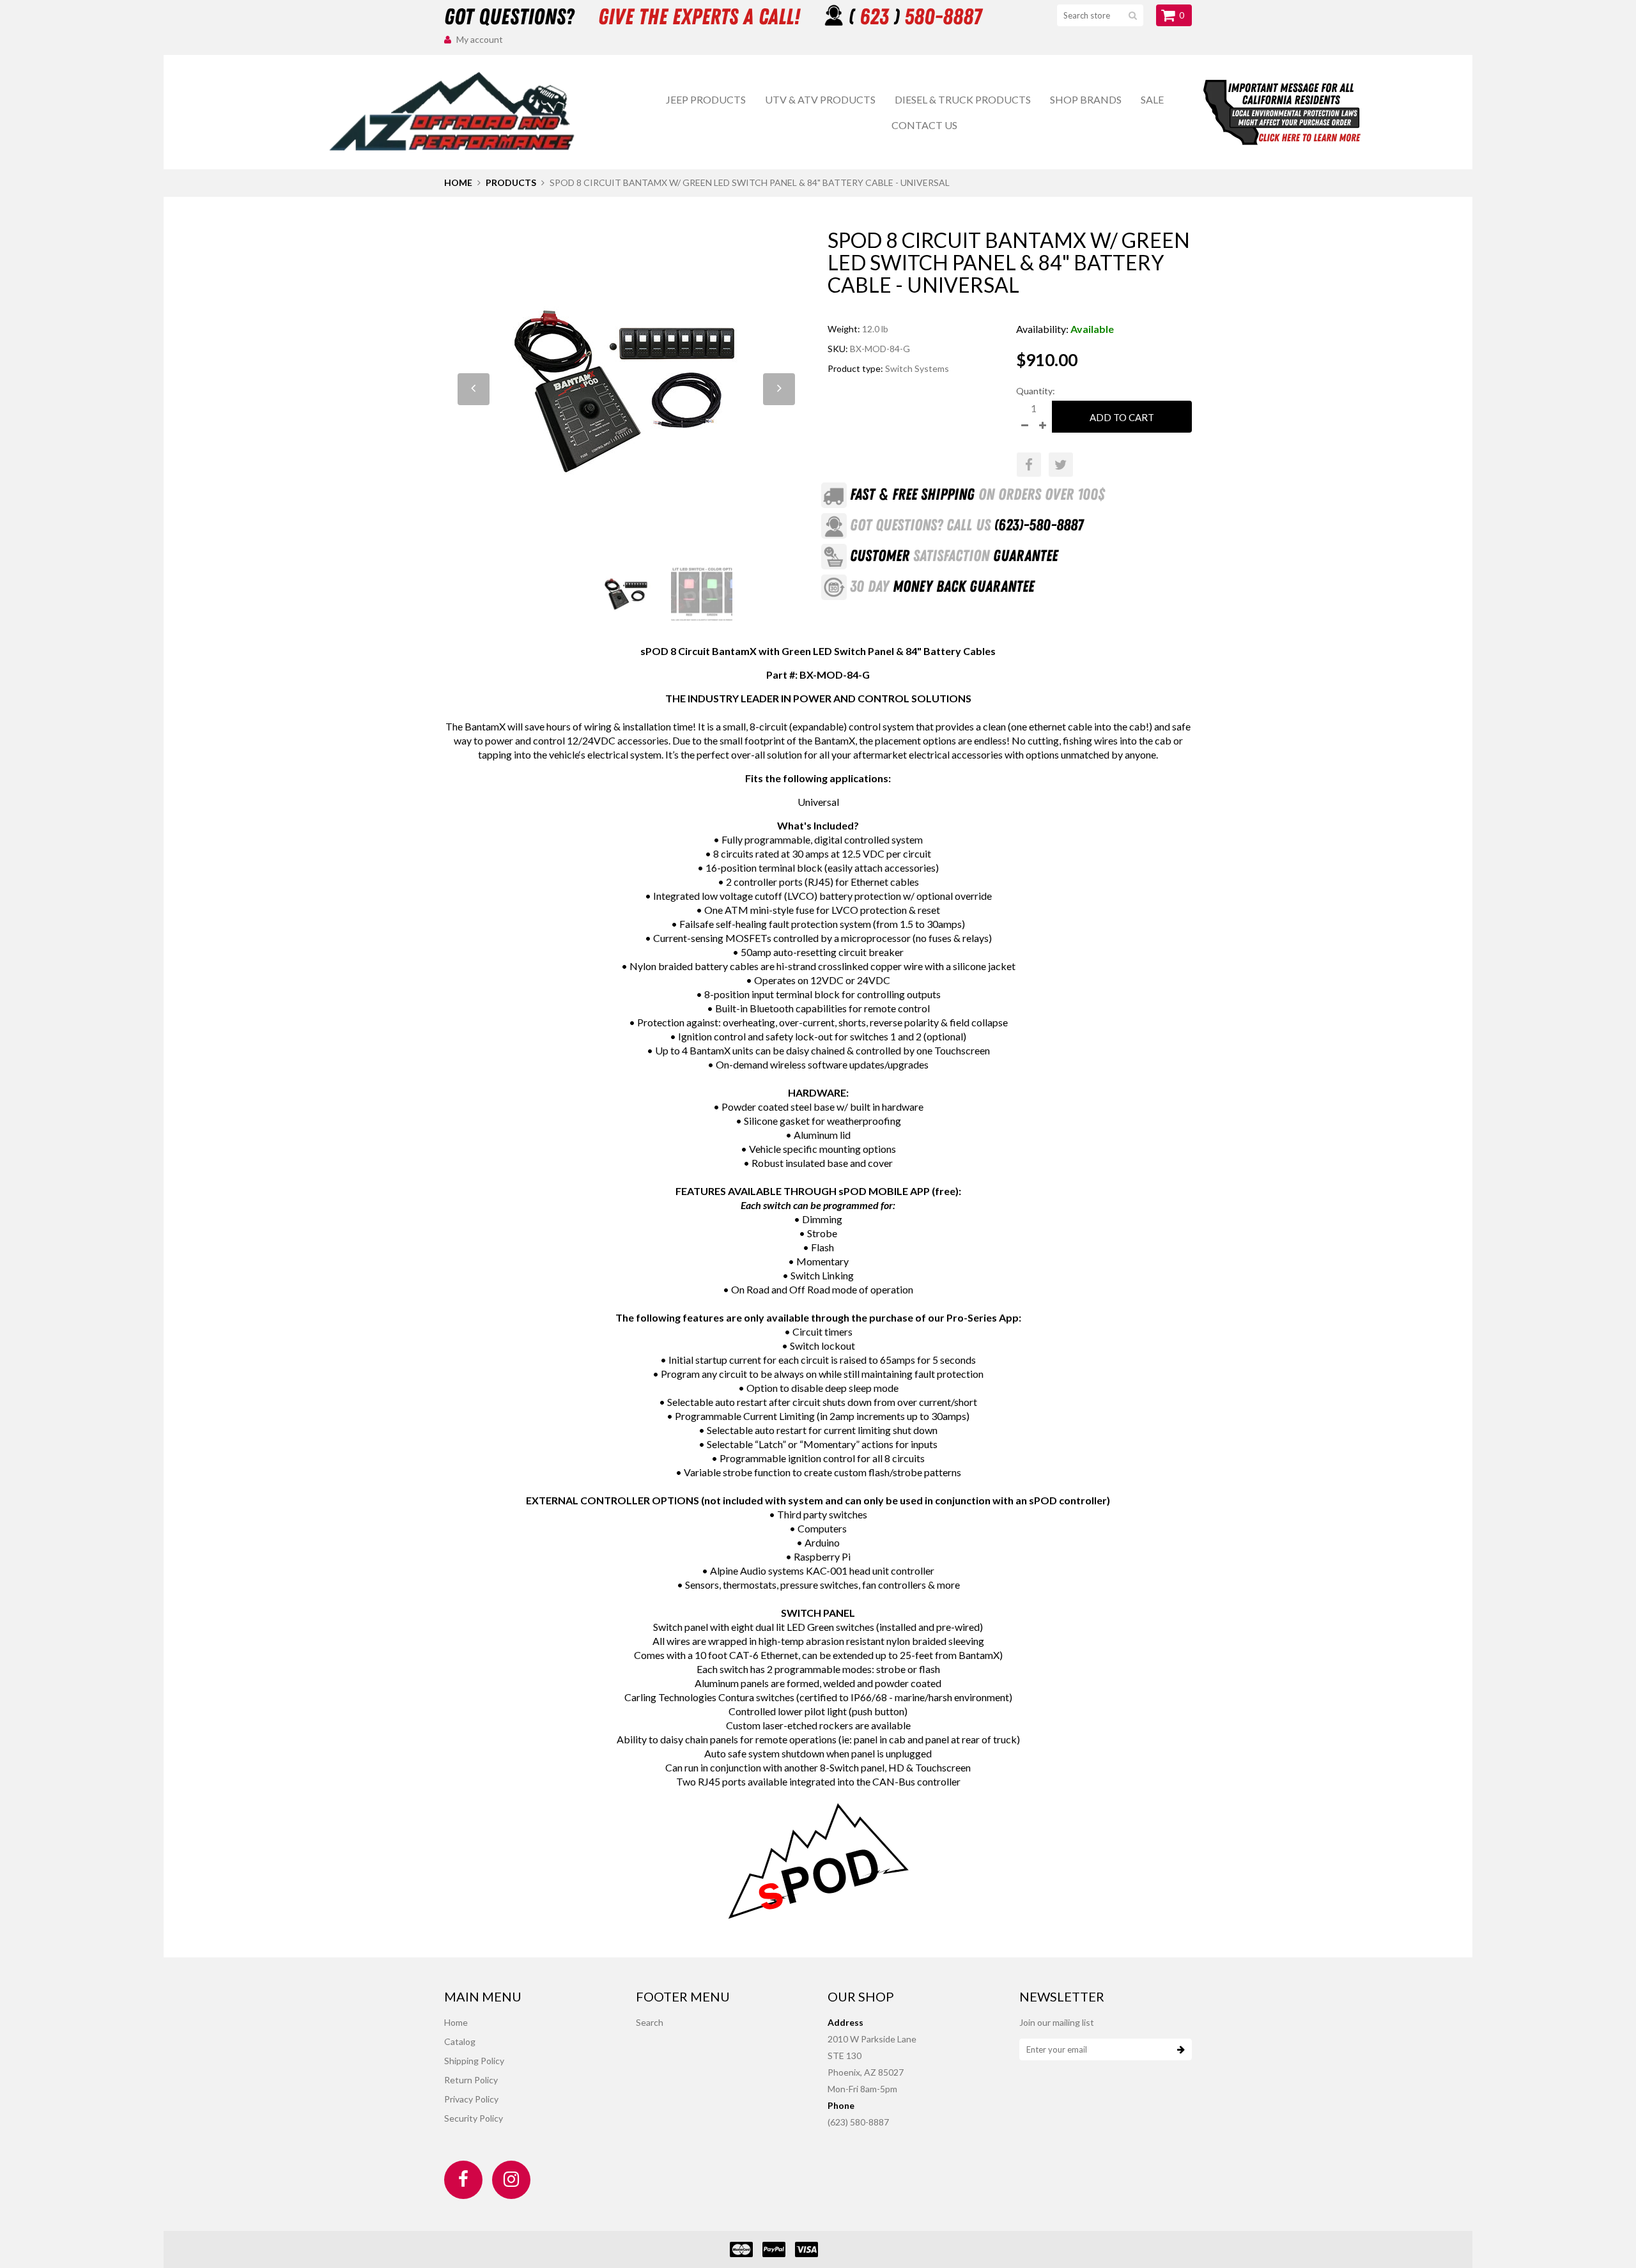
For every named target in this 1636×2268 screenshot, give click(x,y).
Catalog (460, 2041)
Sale (1152, 99)
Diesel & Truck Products (963, 99)
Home (458, 182)
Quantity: (1036, 391)
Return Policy (471, 2080)
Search (650, 2022)
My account (480, 39)
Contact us (924, 125)
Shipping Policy (474, 2061)
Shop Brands (1086, 99)
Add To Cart (1122, 417)
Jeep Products (706, 99)
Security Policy (474, 2118)
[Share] (1029, 465)
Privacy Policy (471, 2099)
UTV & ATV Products (820, 99)
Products (511, 182)
